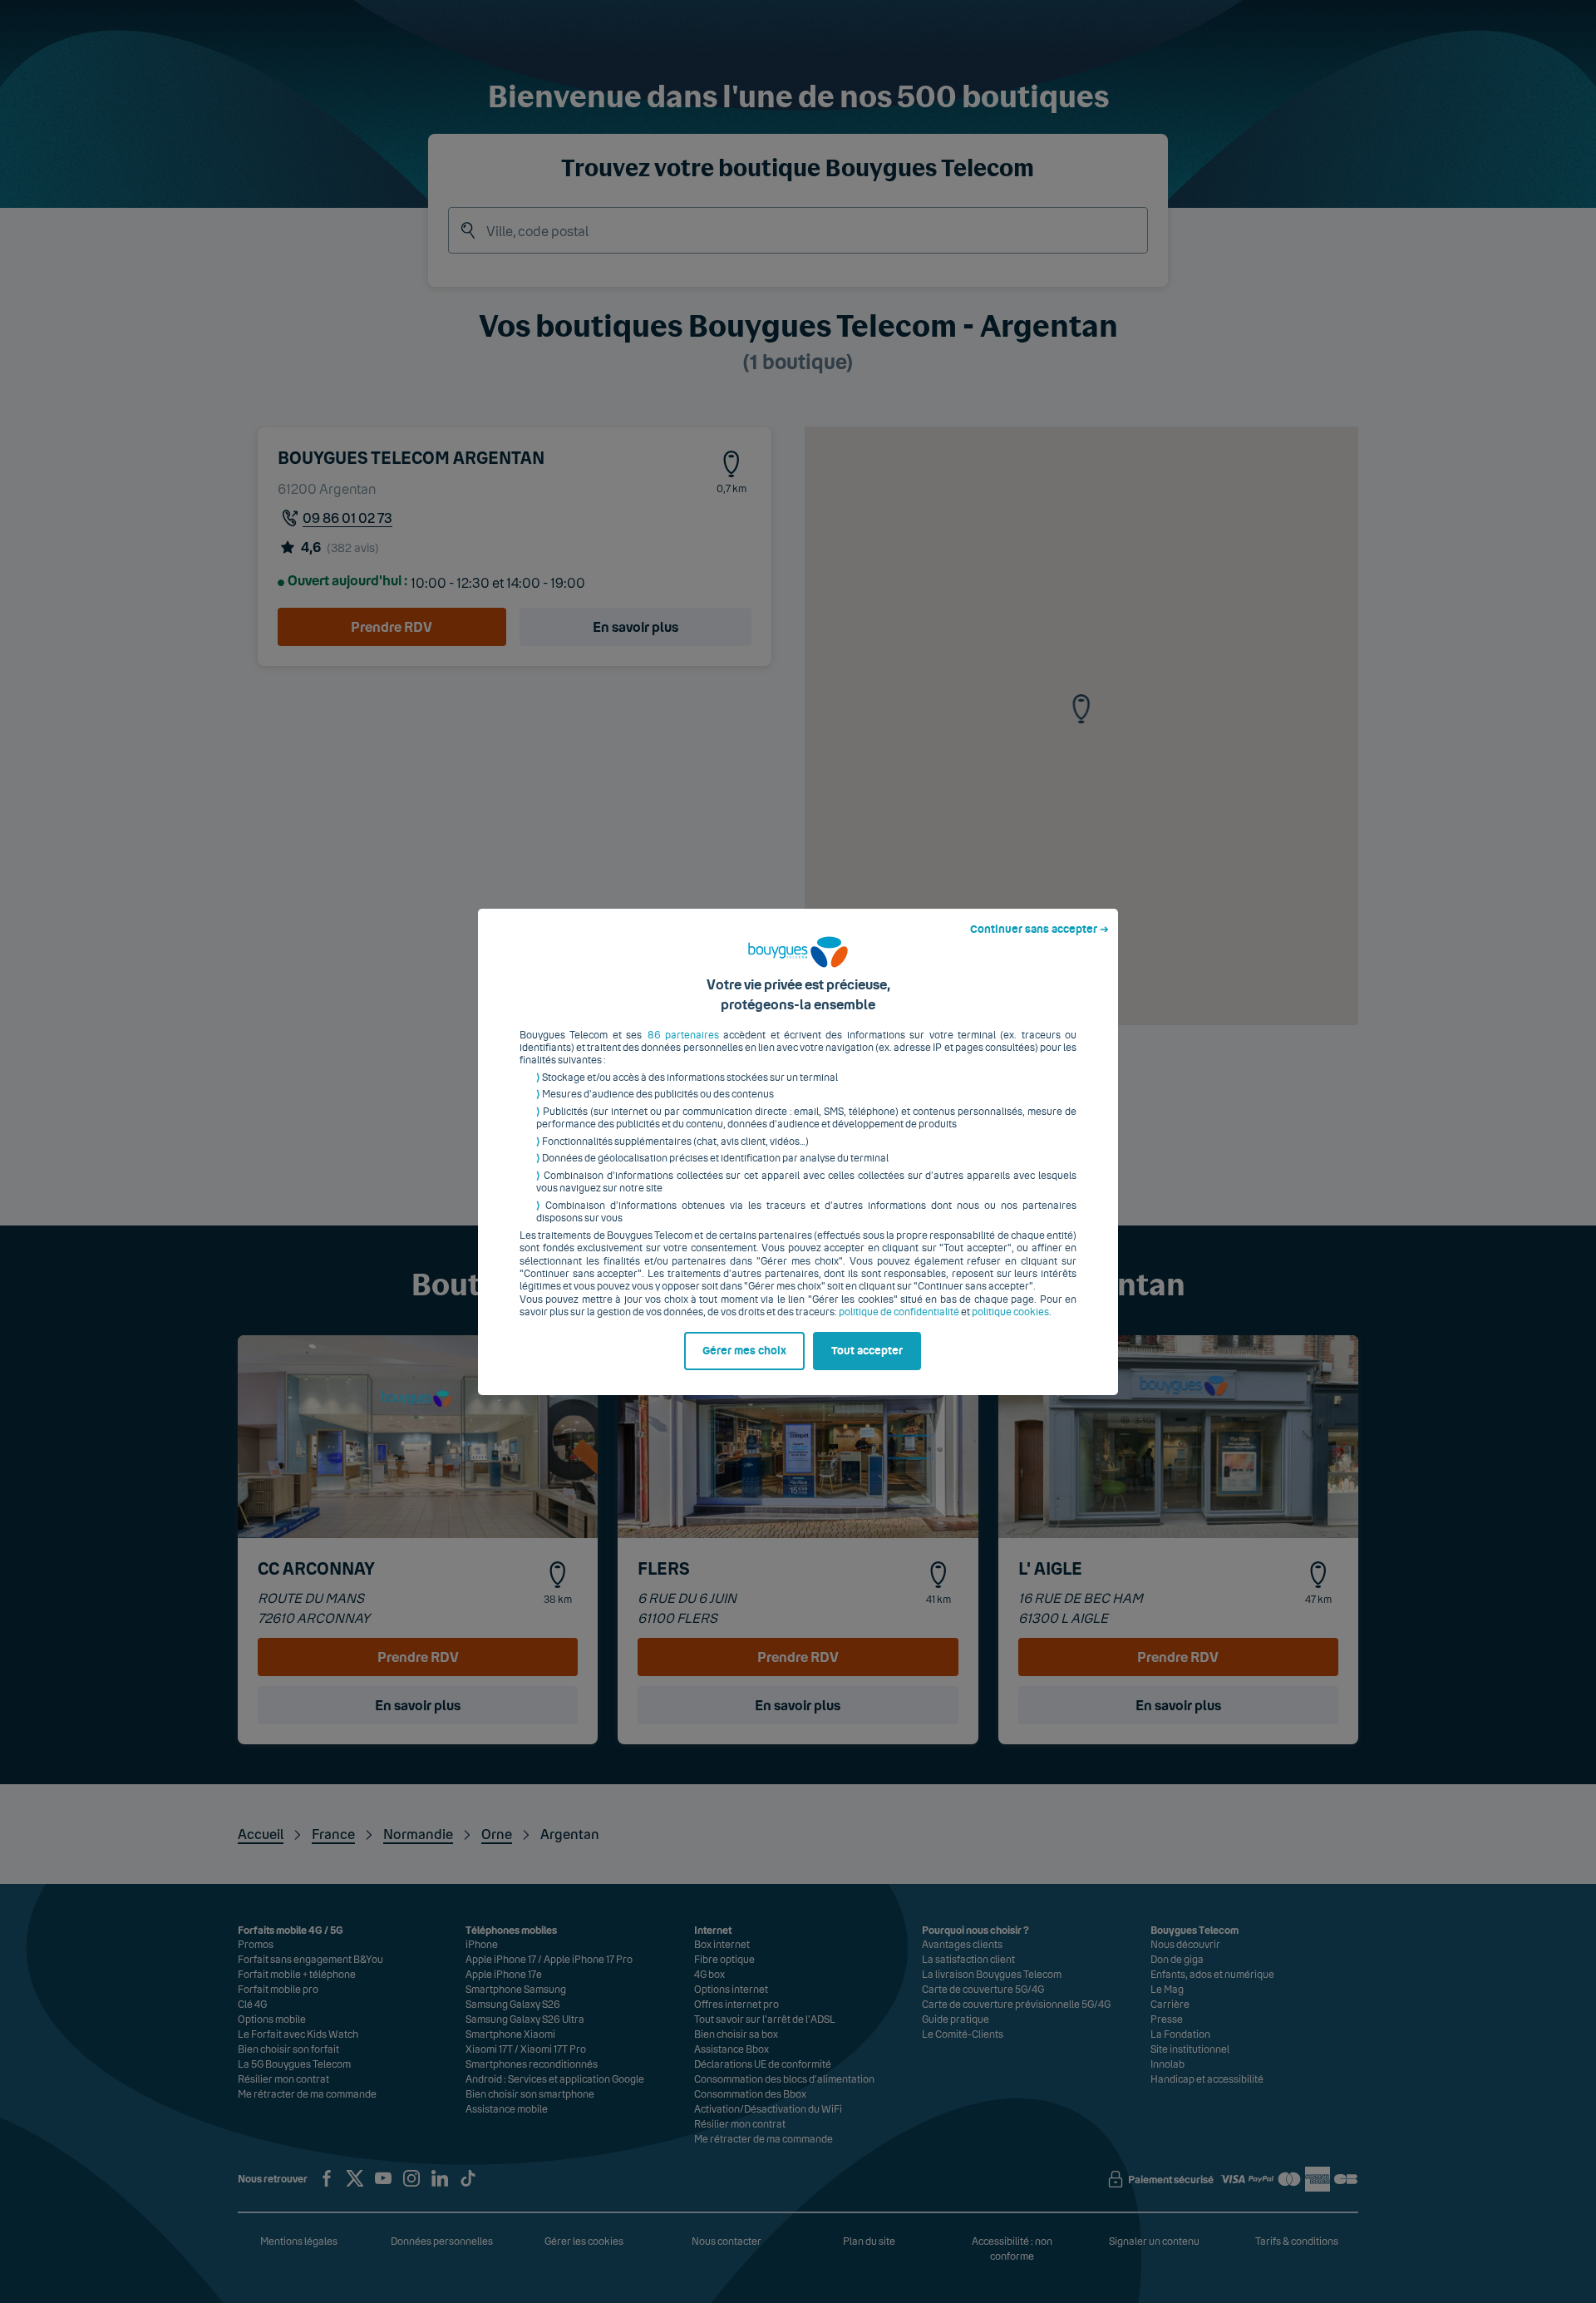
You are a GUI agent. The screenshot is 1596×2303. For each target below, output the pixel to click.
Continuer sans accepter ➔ (1039, 930)
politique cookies (1010, 1312)
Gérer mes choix (744, 1351)
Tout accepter (867, 1351)
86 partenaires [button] (683, 1035)
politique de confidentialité (899, 1312)
